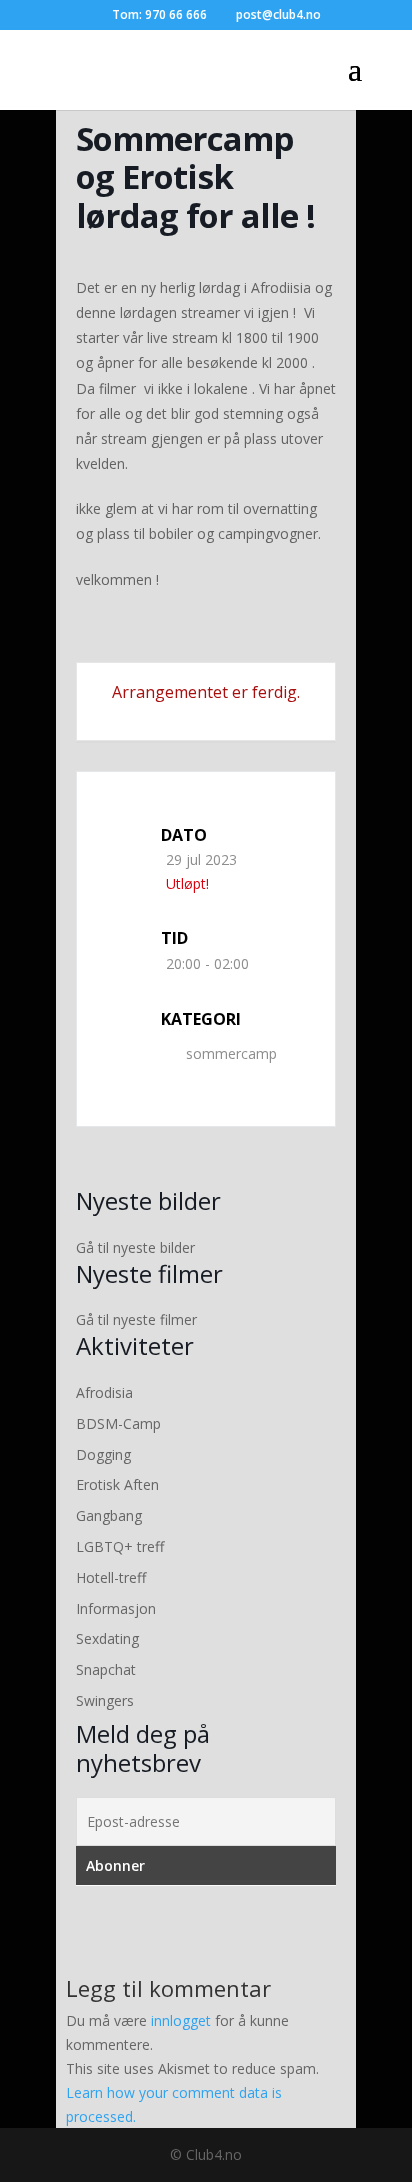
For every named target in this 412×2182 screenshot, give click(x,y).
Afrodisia (104, 1392)
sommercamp (231, 1053)
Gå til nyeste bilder (135, 1247)
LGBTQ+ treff (120, 1546)
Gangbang (109, 1515)
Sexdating (107, 1638)
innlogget (181, 2020)
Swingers (105, 1700)
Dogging (103, 1454)
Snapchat (106, 1669)
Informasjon (116, 1608)
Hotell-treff (111, 1577)
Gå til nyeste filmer (136, 1319)
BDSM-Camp (118, 1423)
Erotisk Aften (117, 1484)
